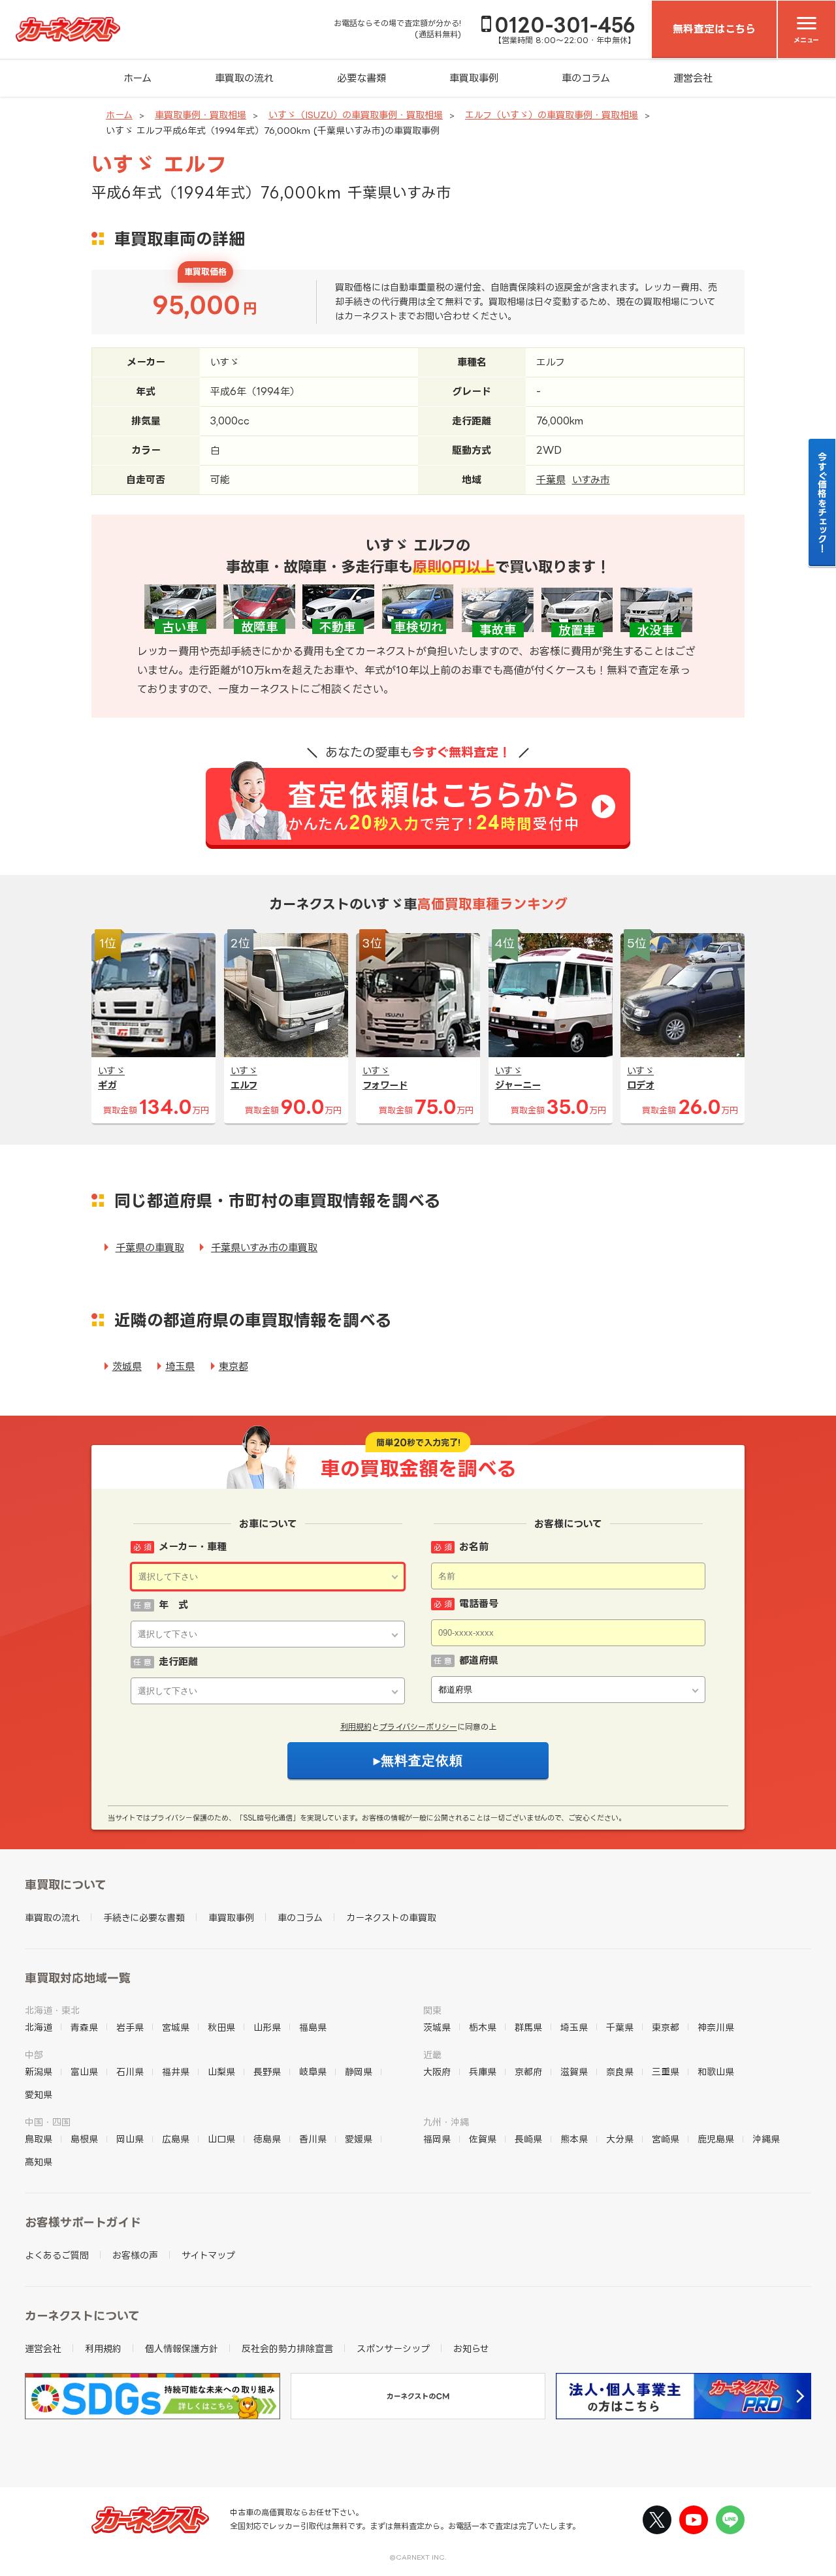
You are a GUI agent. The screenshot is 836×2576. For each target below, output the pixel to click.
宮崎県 (666, 2139)
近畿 (432, 2055)
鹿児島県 (716, 2139)
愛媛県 (359, 2139)
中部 (34, 2055)
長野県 (267, 2072)
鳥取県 (39, 2139)
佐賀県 (483, 2139)
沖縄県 (766, 2139)
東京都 (233, 1366)
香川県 (313, 2139)
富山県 (84, 2072)
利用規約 (356, 1727)
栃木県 (483, 2027)
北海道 (39, 2027)
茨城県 (127, 1366)
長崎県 (528, 2139)
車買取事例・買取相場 (201, 115)
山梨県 (221, 2072)
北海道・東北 (52, 2010)
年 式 (173, 1605)
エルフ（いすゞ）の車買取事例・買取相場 (552, 115)
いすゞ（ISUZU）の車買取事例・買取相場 (356, 115)
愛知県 (39, 2094)
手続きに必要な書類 (144, 1917)
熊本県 (574, 2139)
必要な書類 (362, 78)
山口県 (221, 2139)
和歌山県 (716, 2072)
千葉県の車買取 (150, 1248)
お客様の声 (135, 2255)
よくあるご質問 (57, 2255)
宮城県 (176, 2027)
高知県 (39, 2162)
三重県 (666, 2072)
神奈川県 (716, 2027)
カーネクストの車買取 (391, 1917)
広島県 (176, 2139)
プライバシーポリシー (418, 1727)
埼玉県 (180, 1366)
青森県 (84, 2027)
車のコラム (586, 78)
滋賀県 (574, 2072)
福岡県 (437, 2139)
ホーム (137, 78)
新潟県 (39, 2072)
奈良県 (620, 2072)
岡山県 (130, 2139)
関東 (432, 2010)
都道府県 (479, 1660)
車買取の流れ (244, 78)
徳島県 (267, 2139)
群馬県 (528, 2027)
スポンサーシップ (393, 2348)
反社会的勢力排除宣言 (287, 2348)
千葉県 (551, 480)
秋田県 (221, 2027)
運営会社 (693, 78)
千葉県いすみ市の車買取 (264, 1248)
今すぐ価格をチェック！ (823, 502)
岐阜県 (313, 2072)
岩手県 (130, 2027)
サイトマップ (208, 2255)
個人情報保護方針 (182, 2348)
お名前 (474, 1547)
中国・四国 (48, 2122)
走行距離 (178, 1662)
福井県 (176, 2072)
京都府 (528, 2072)
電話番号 (479, 1603)
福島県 (313, 2027)
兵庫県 (483, 2072)
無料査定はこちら (714, 29)
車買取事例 (474, 78)
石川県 (130, 2072)
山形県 (267, 2027)
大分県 (620, 2139)
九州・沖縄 (446, 2122)
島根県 (84, 2139)
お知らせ (471, 2348)
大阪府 (437, 2072)
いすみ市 (591, 480)
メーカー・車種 (193, 1547)
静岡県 (359, 2072)
